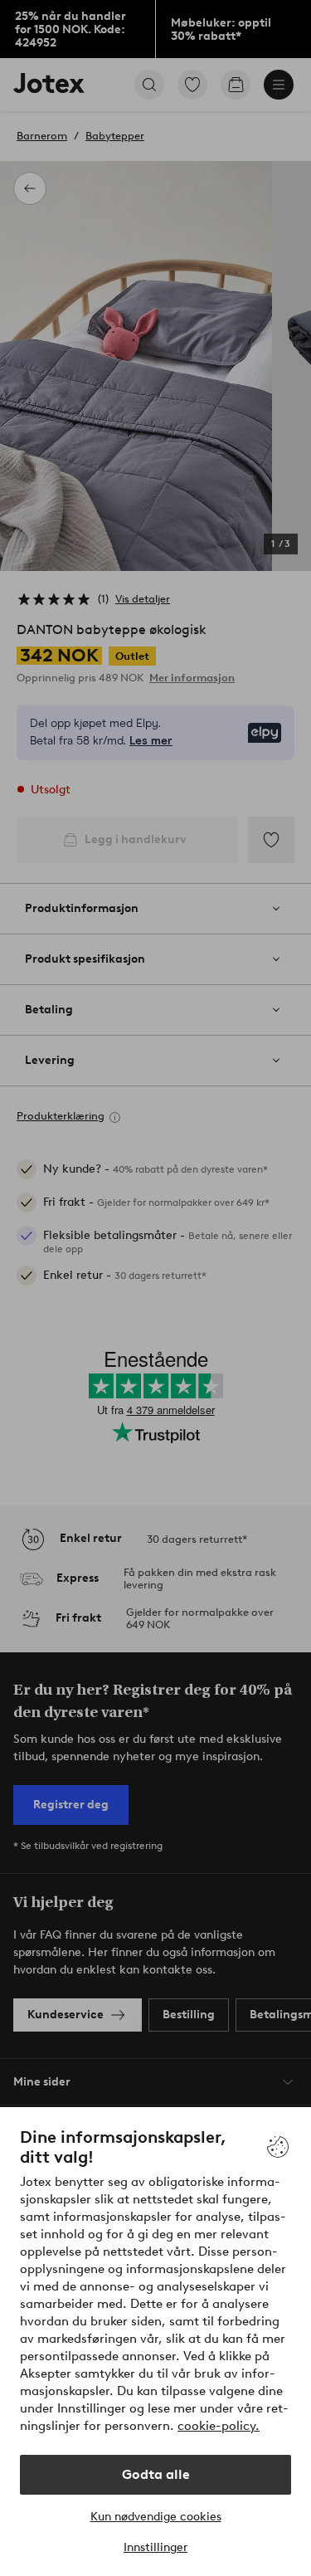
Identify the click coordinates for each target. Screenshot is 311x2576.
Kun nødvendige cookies (156, 2517)
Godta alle (156, 2474)
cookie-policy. (219, 2426)
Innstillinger (155, 2547)
